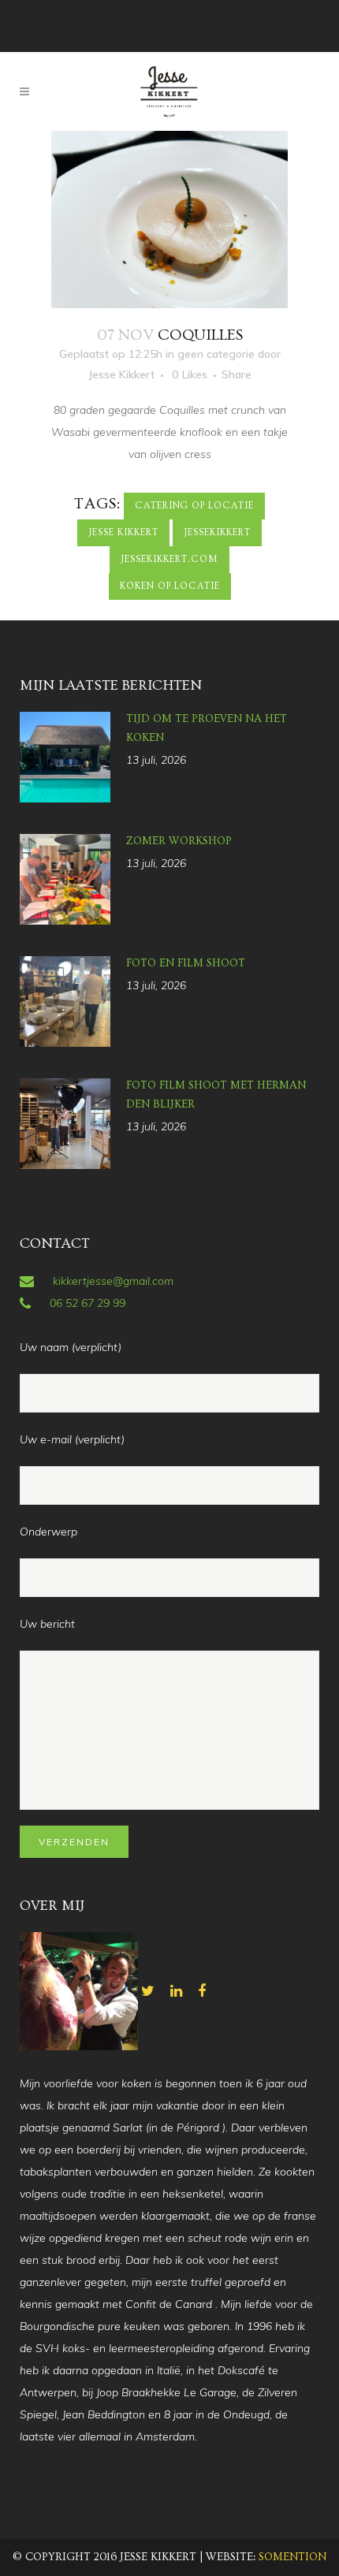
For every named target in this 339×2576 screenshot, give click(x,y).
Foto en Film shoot (186, 963)
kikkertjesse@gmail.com (113, 1281)
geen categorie (216, 354)
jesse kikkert (123, 532)
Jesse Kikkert (121, 374)
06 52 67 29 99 (88, 1303)
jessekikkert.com (169, 559)
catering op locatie (194, 506)
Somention (292, 2557)
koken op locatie (170, 586)
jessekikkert (217, 532)
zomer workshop (179, 841)
